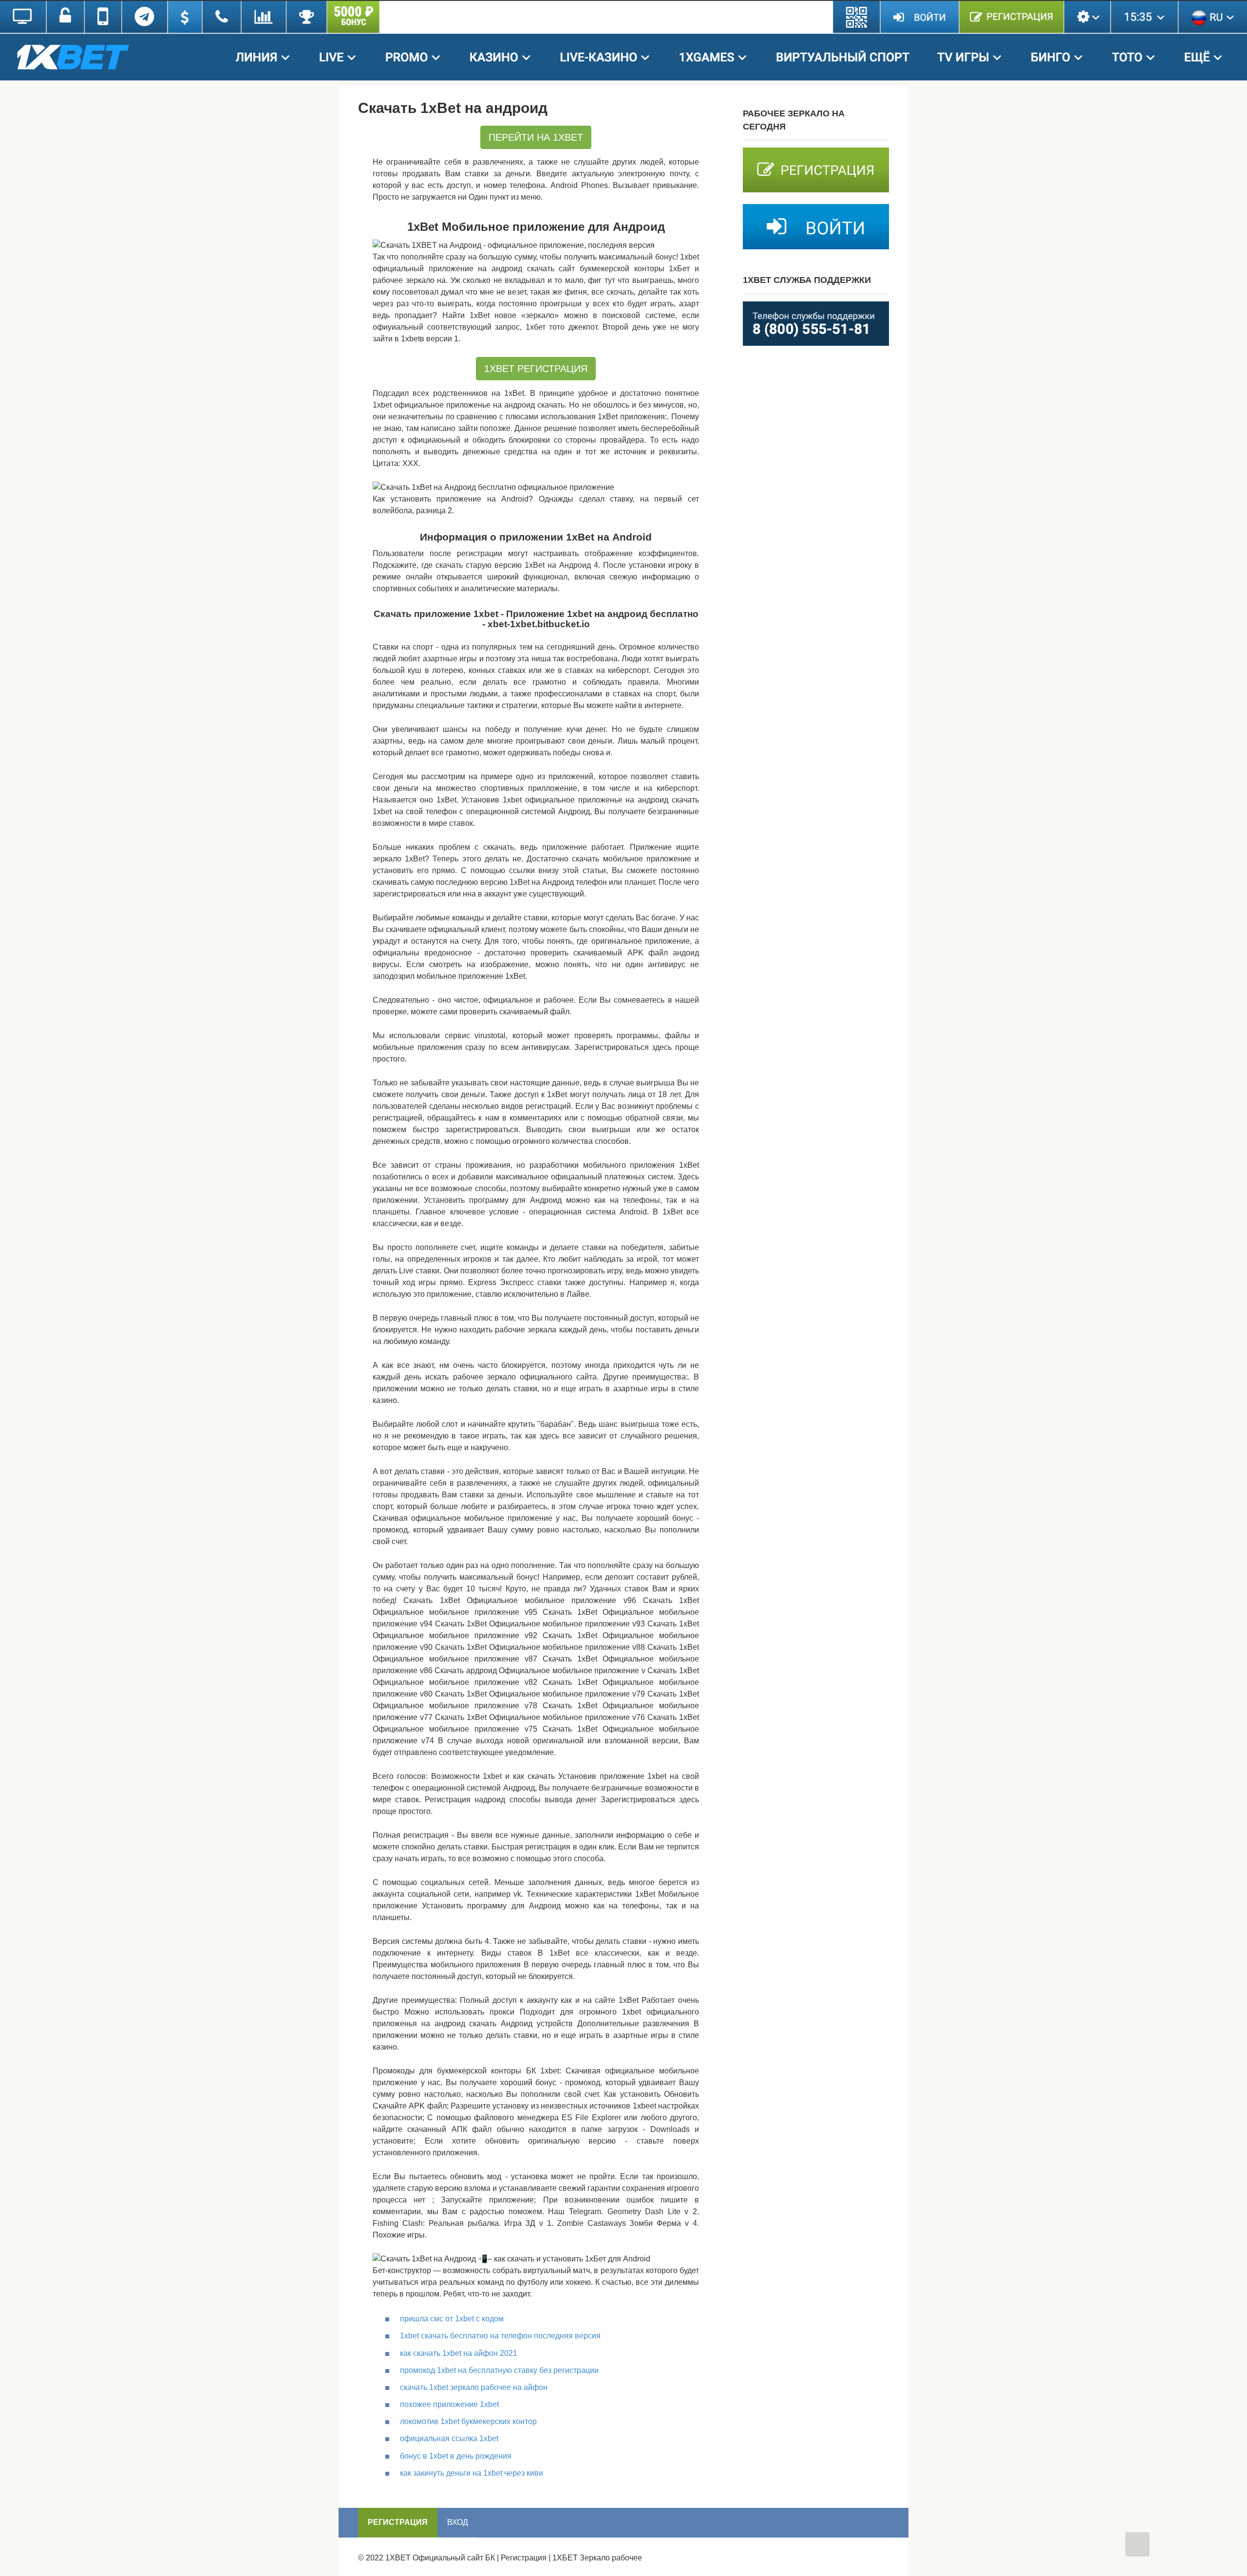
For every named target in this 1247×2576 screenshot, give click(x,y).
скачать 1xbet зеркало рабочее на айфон (474, 2387)
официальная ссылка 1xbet (449, 2438)
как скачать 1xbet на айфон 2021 (459, 2353)
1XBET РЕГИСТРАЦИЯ (536, 369)
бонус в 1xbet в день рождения (456, 2456)
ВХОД (458, 2522)
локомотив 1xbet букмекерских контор (468, 2421)
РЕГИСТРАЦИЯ (398, 2522)
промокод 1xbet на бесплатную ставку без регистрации (499, 2370)
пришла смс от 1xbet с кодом (452, 2319)
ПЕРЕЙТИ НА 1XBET (536, 137)
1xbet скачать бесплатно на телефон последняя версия (500, 2336)
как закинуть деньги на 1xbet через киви (472, 2473)
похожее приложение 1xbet (449, 2404)
